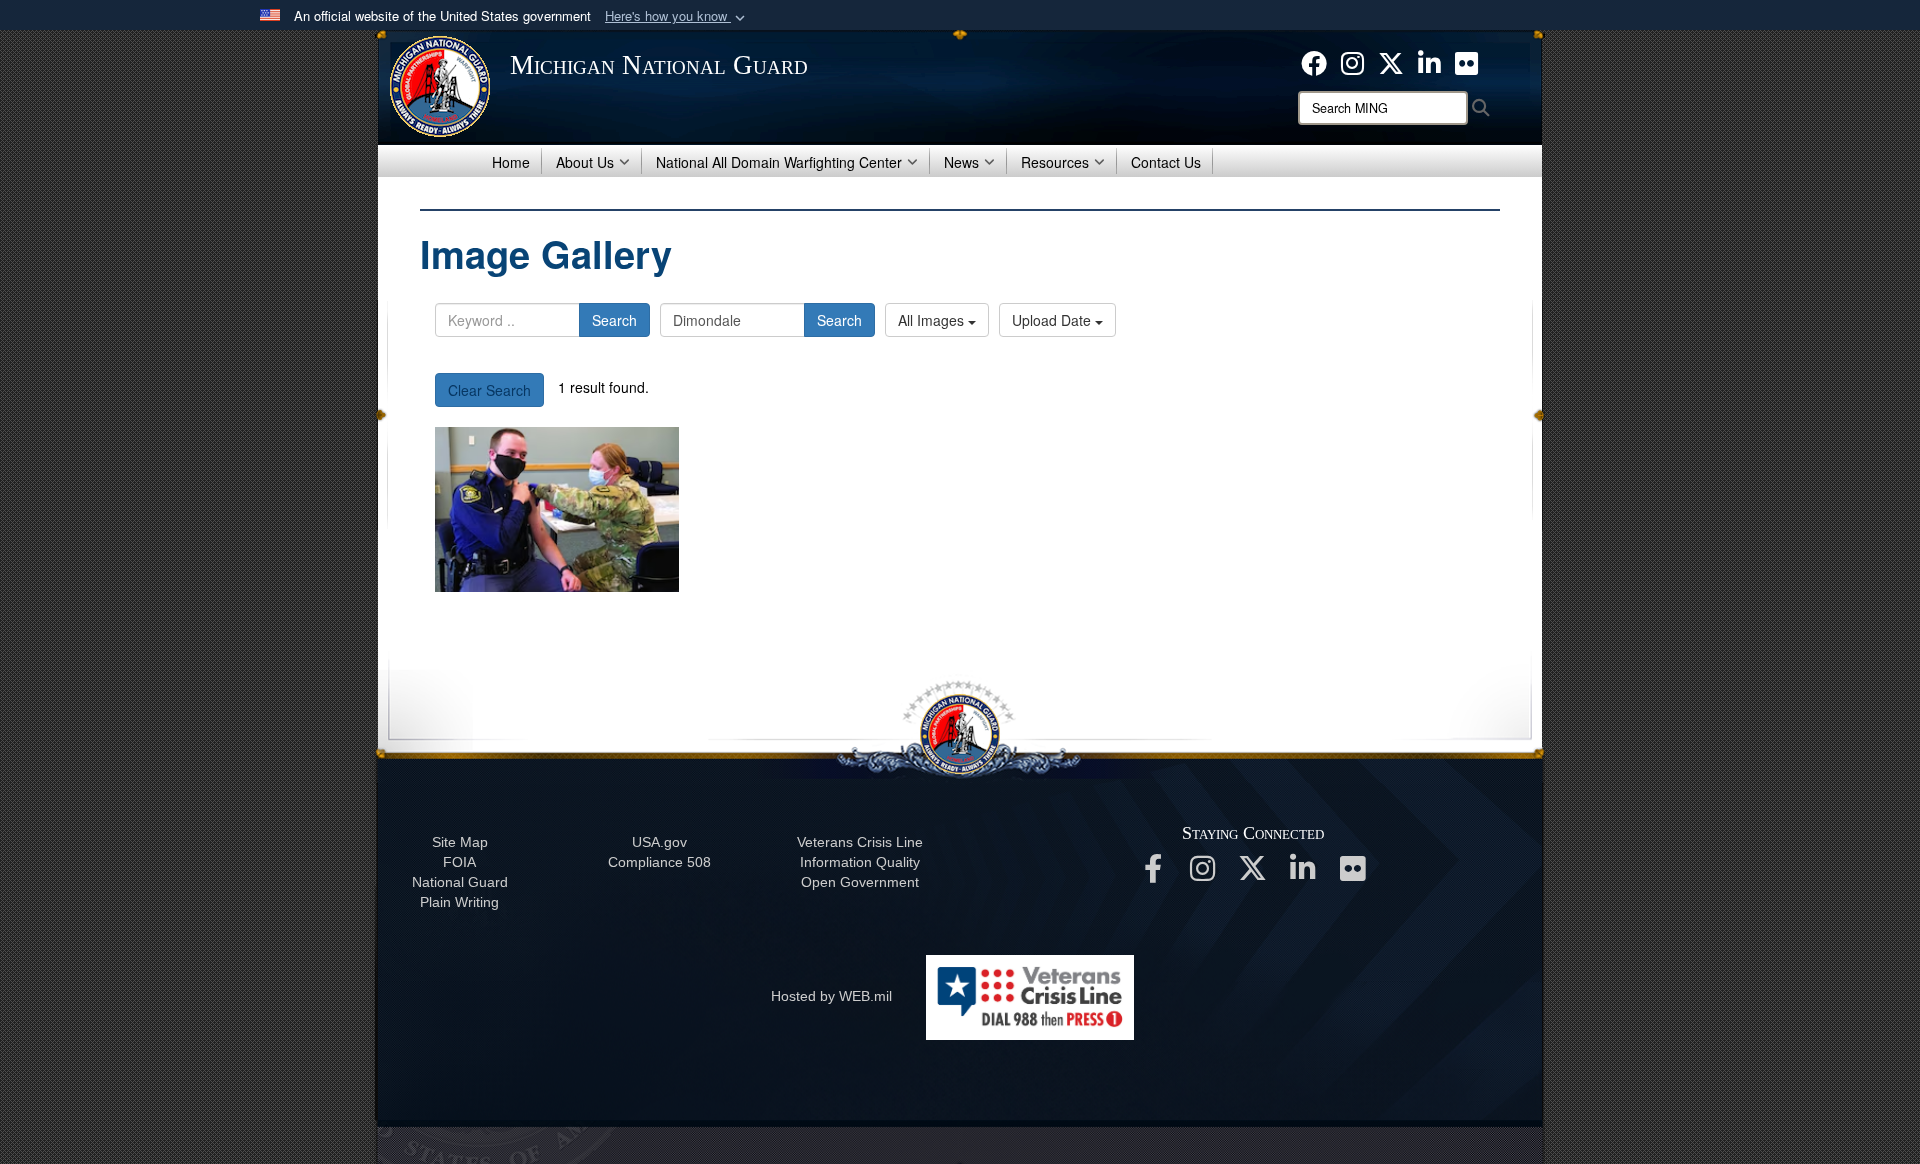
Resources (1055, 162)
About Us (585, 162)
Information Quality (860, 862)
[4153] (557, 509)
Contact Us (1166, 162)
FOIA (459, 862)
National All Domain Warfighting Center (779, 162)
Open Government (860, 882)
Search (614, 320)
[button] (677, 16)
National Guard (460, 882)
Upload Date (1053, 320)
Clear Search (489, 390)
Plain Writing (459, 902)
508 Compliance (659, 862)
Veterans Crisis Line (860, 842)
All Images (933, 320)
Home (511, 162)
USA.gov (659, 842)
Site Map (460, 842)
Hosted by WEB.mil (831, 996)
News (961, 162)
